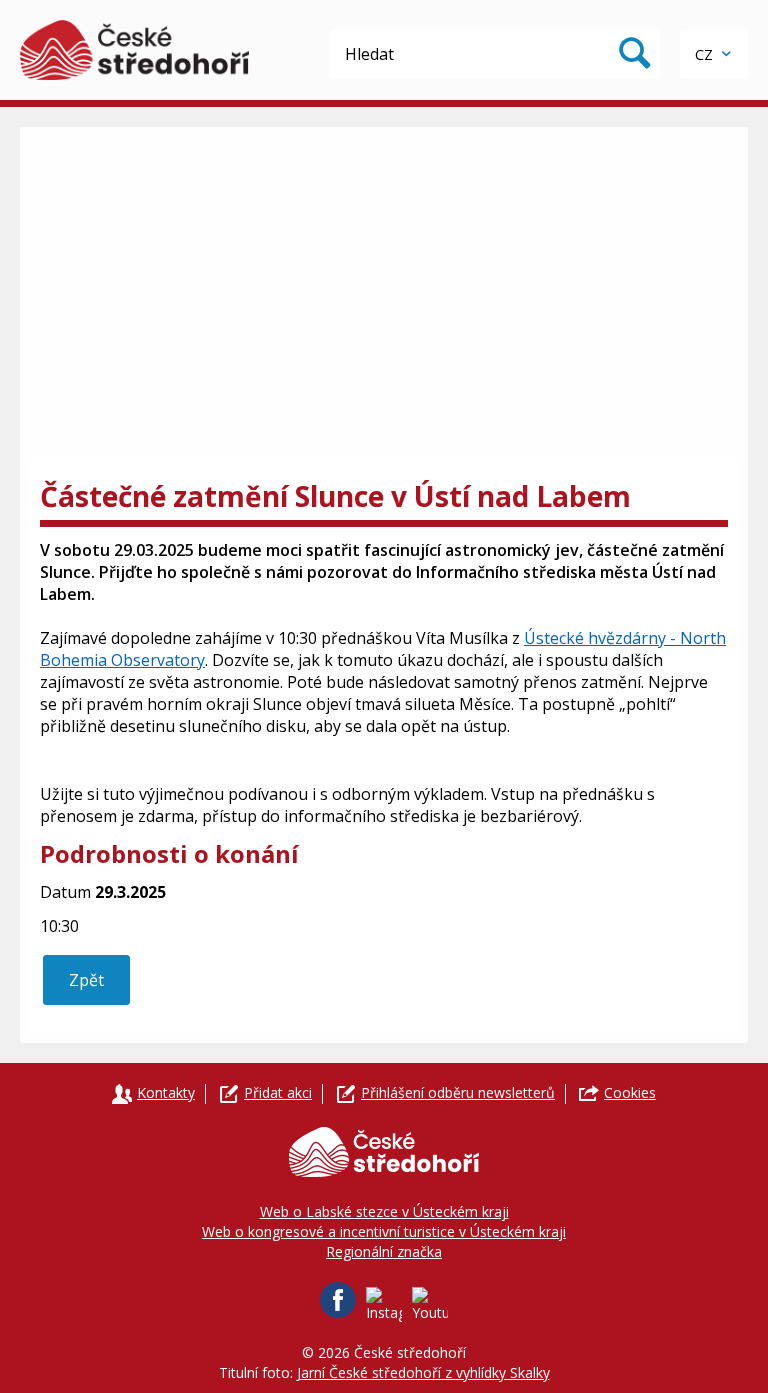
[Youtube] (430, 1305)
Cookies (630, 1092)
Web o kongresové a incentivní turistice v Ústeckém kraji (384, 1231)
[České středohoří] (134, 50)
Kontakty (166, 1092)
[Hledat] (635, 54)
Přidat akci (278, 1092)
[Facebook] (338, 1300)
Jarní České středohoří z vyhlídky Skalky (423, 1372)
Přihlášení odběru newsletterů (458, 1092)
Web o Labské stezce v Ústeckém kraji (384, 1211)
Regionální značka (384, 1251)
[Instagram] (384, 1305)
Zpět (86, 980)
